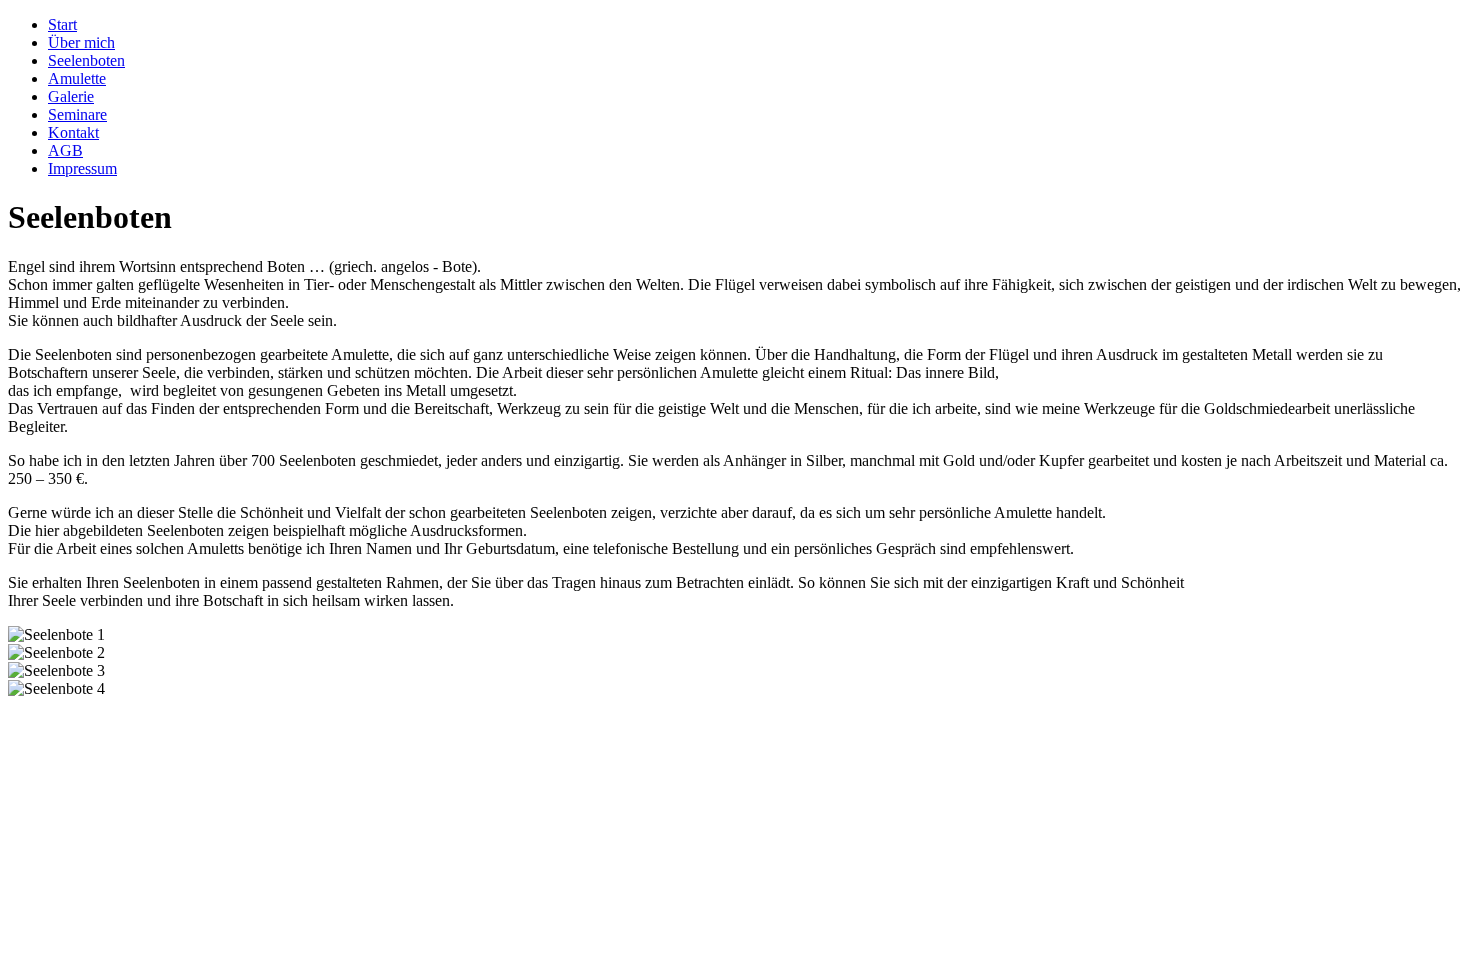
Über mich (81, 42)
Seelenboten (86, 60)
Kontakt (73, 132)
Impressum (82, 168)
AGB (65, 150)
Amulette (77, 78)
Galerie (71, 96)
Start (62, 24)
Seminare (77, 114)
